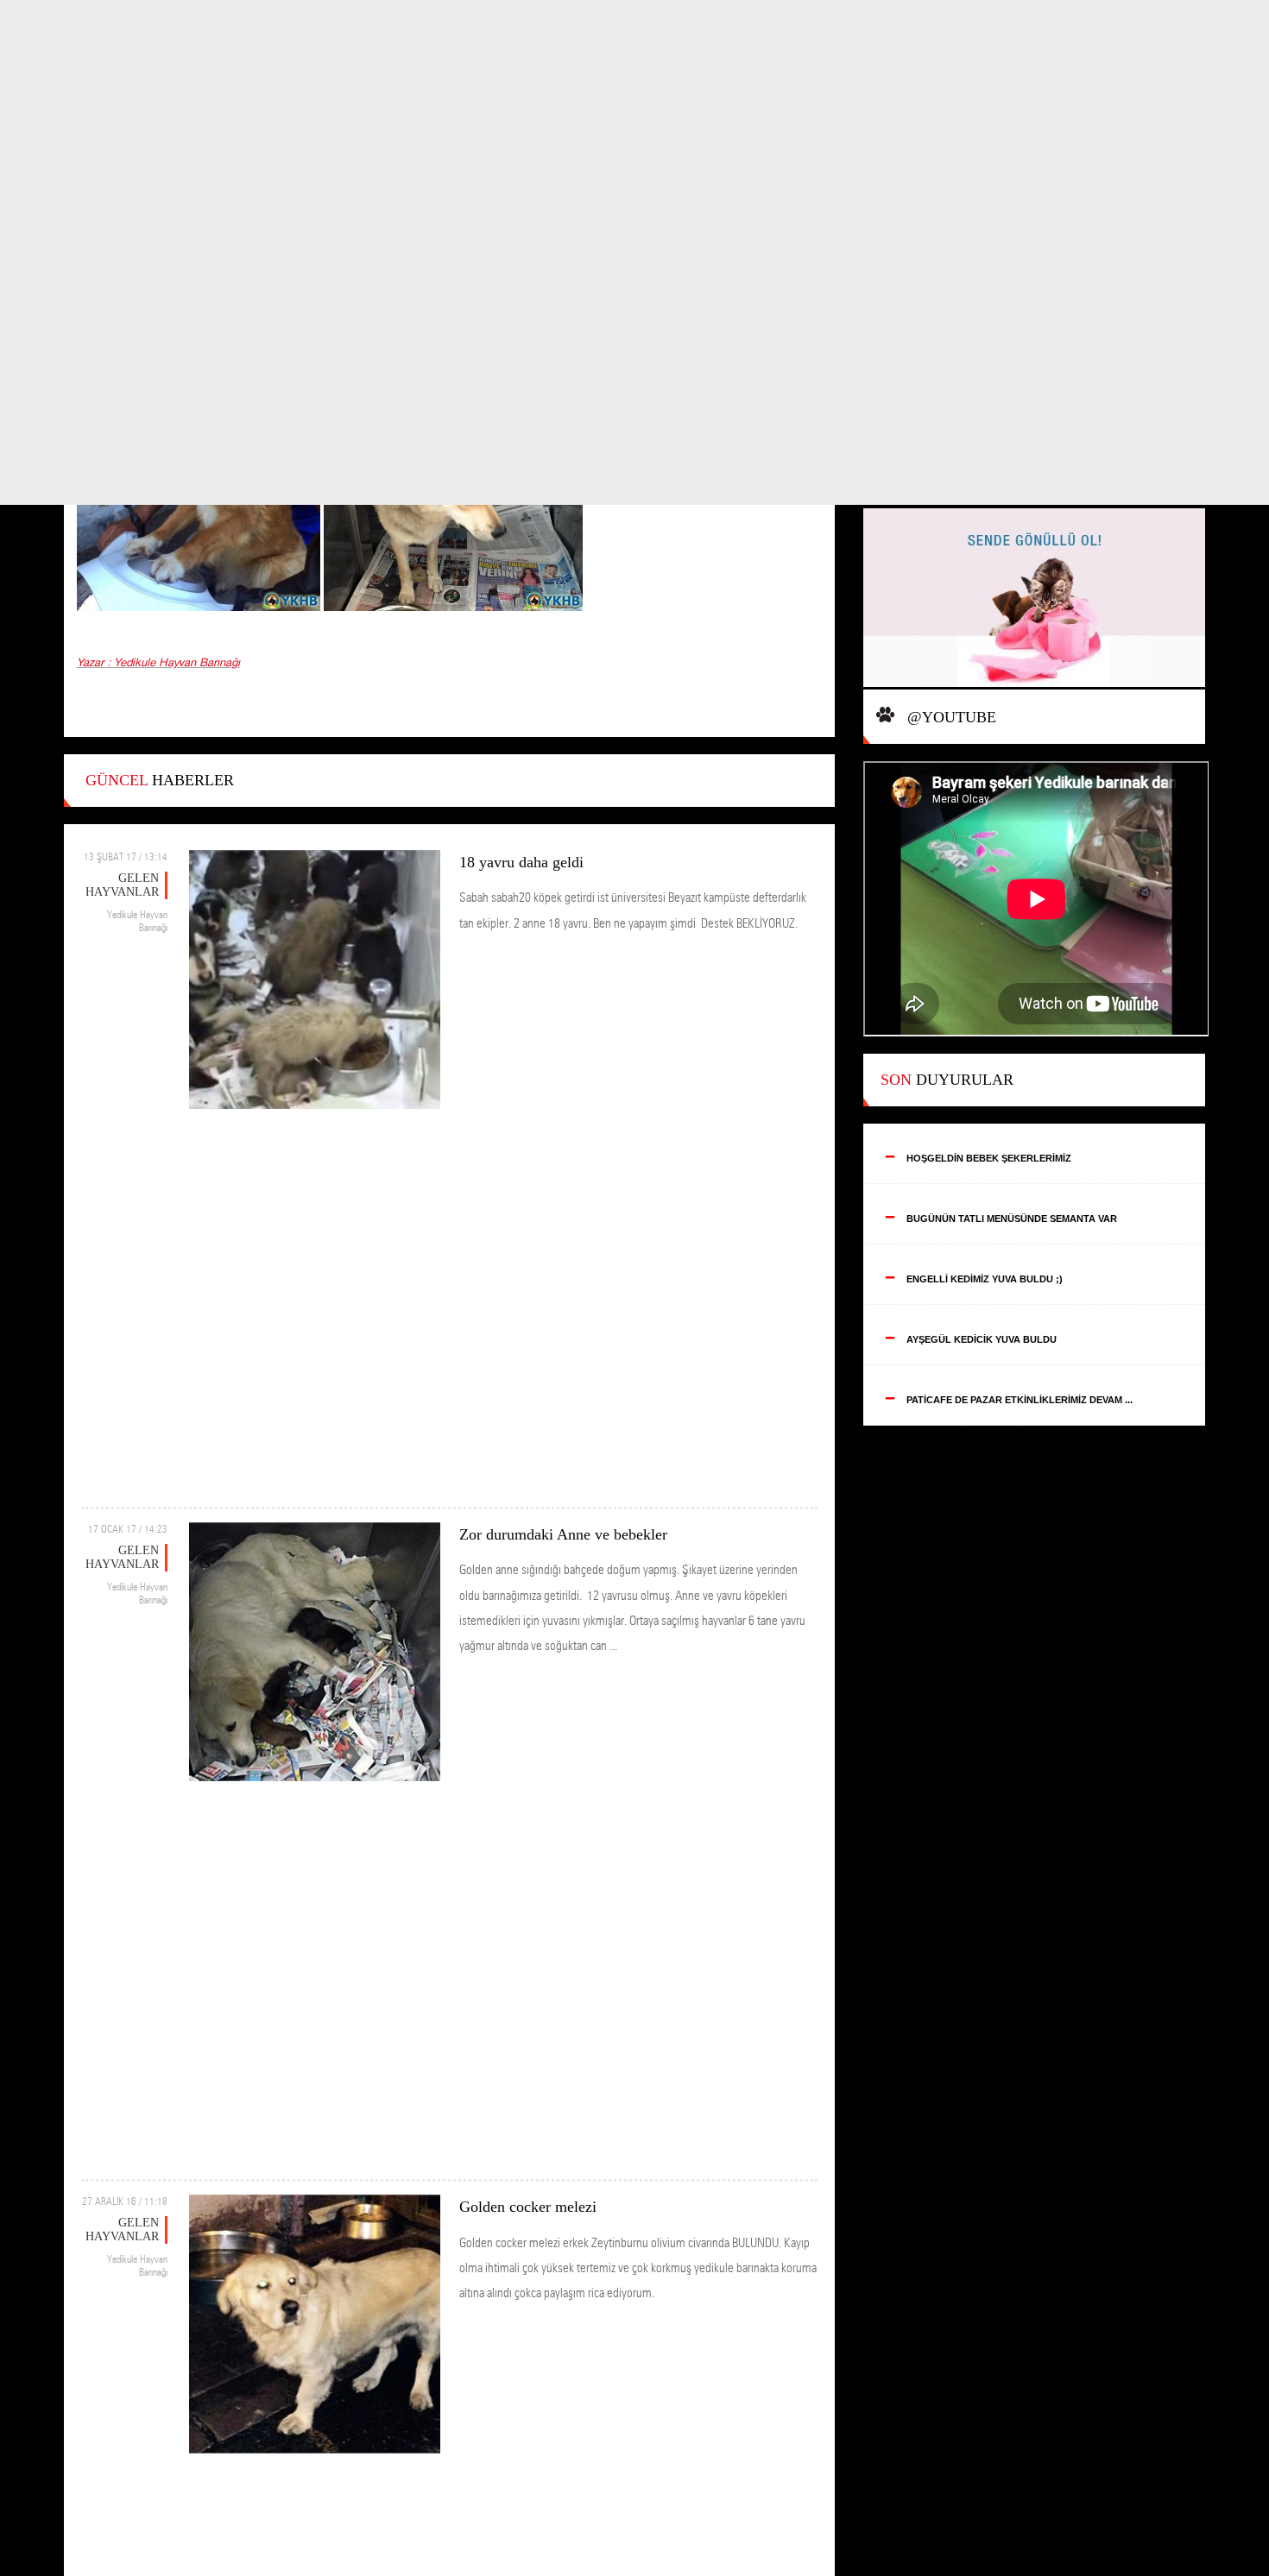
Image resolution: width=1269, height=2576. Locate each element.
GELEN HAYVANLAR (122, 885)
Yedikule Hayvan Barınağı (137, 921)
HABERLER (160, 780)
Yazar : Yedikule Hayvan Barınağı (158, 663)
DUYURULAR (947, 1080)
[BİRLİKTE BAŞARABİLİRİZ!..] (1035, 599)
